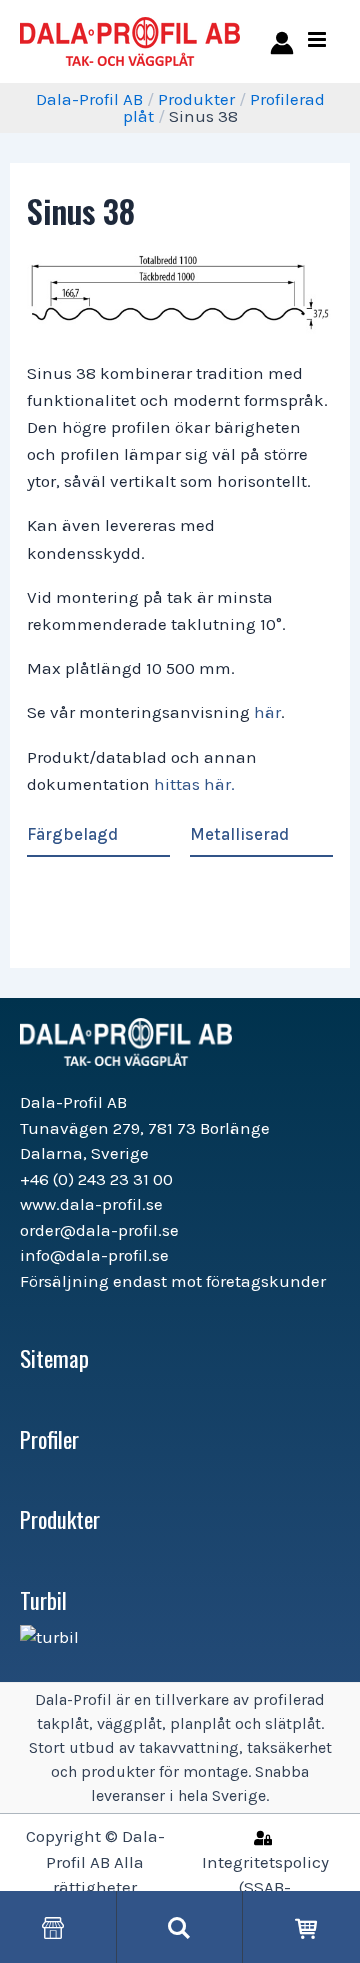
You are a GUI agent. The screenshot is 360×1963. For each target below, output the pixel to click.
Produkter (196, 99)
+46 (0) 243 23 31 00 (96, 1179)
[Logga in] (278, 41)
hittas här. (194, 784)
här (267, 712)
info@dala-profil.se (94, 1255)
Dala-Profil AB (89, 99)
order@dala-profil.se (99, 1230)
